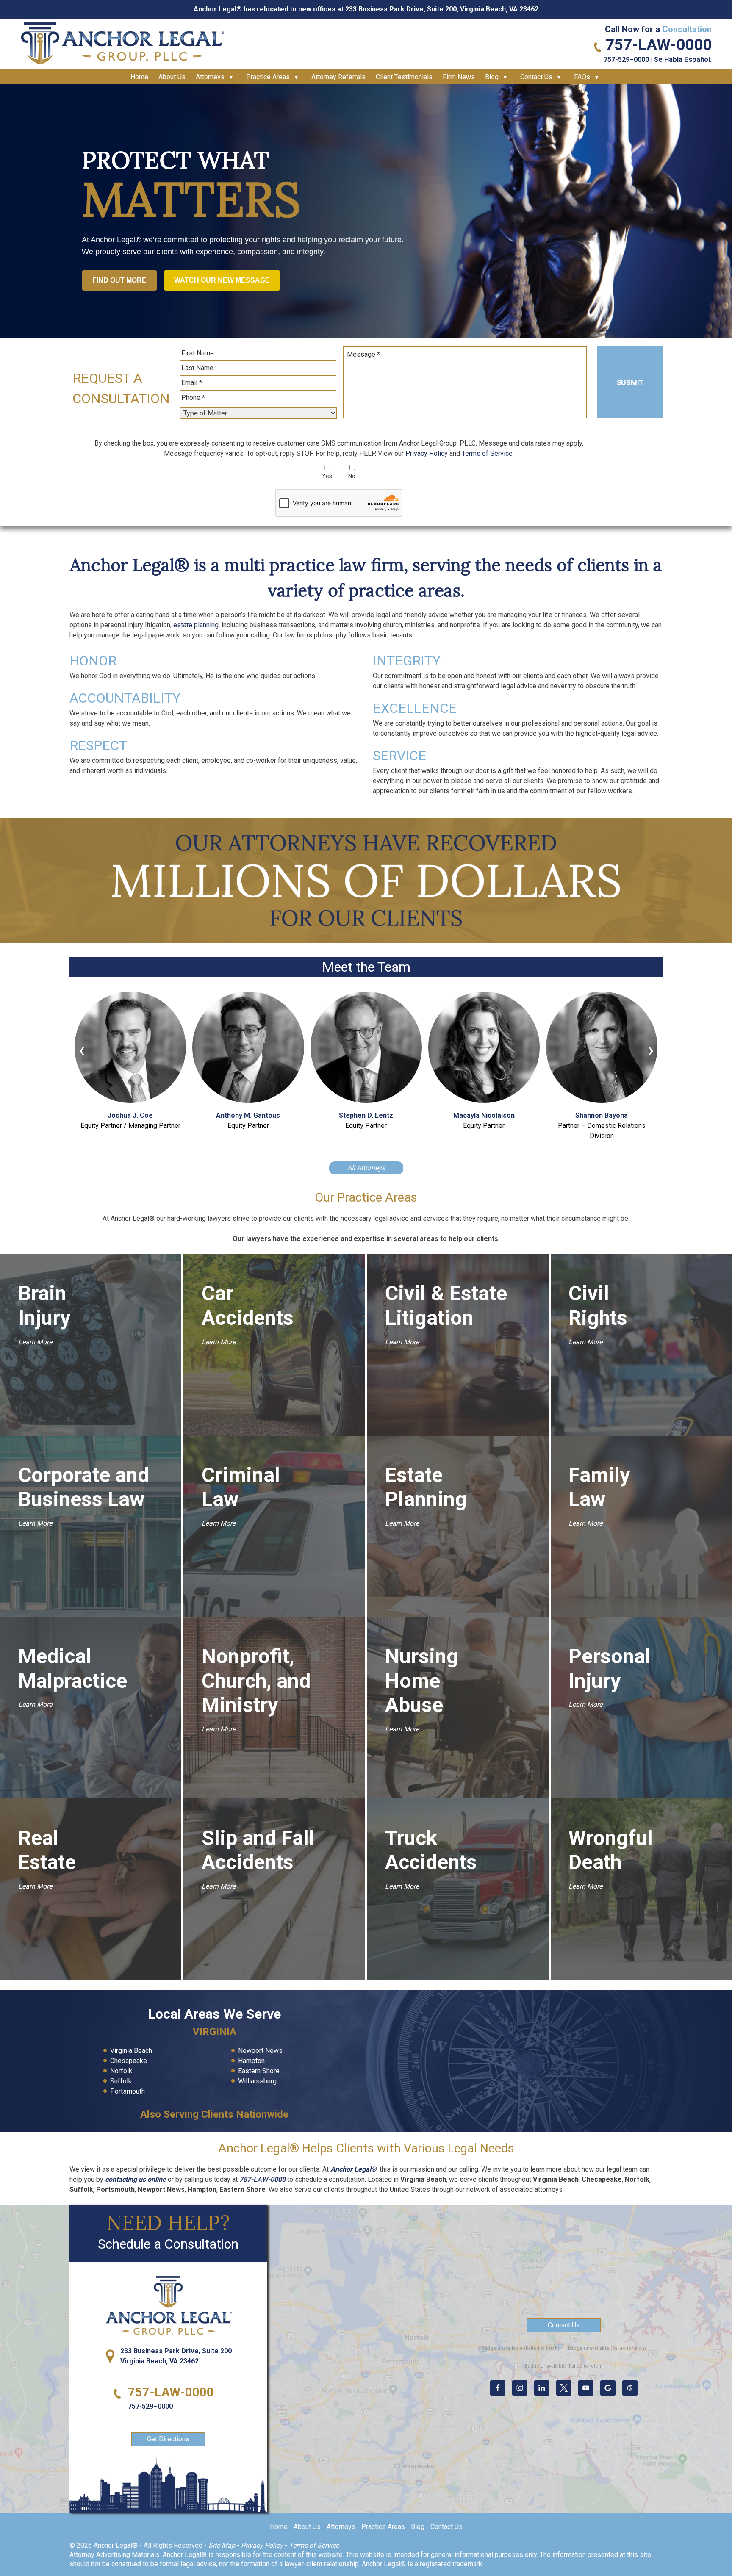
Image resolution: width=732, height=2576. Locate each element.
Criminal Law (241, 1487)
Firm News (459, 77)
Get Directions (168, 2439)
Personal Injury (608, 1669)
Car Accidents (241, 1306)
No (352, 476)
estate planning (196, 625)
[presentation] (82, 1052)
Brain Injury (44, 1306)
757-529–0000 (626, 60)
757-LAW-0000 (659, 45)
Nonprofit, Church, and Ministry (256, 1681)
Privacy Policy (427, 453)
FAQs (582, 77)
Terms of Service (487, 453)
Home (139, 77)
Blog (492, 77)
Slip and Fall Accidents (258, 1850)
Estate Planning (424, 1487)
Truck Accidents (424, 1850)
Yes (327, 476)
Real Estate (47, 1850)
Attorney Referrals (338, 77)
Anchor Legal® (354, 2169)
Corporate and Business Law (84, 1487)
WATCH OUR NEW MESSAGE (222, 280)
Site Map (222, 2545)
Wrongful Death (608, 1850)
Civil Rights (598, 1306)
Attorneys (210, 77)
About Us (172, 77)
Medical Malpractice (73, 1669)
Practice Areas (268, 77)
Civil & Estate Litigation (446, 1306)
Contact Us (536, 77)
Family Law (599, 1487)
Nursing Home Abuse (422, 1681)
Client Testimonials (404, 77)
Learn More (35, 1342)
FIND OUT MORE (119, 280)
